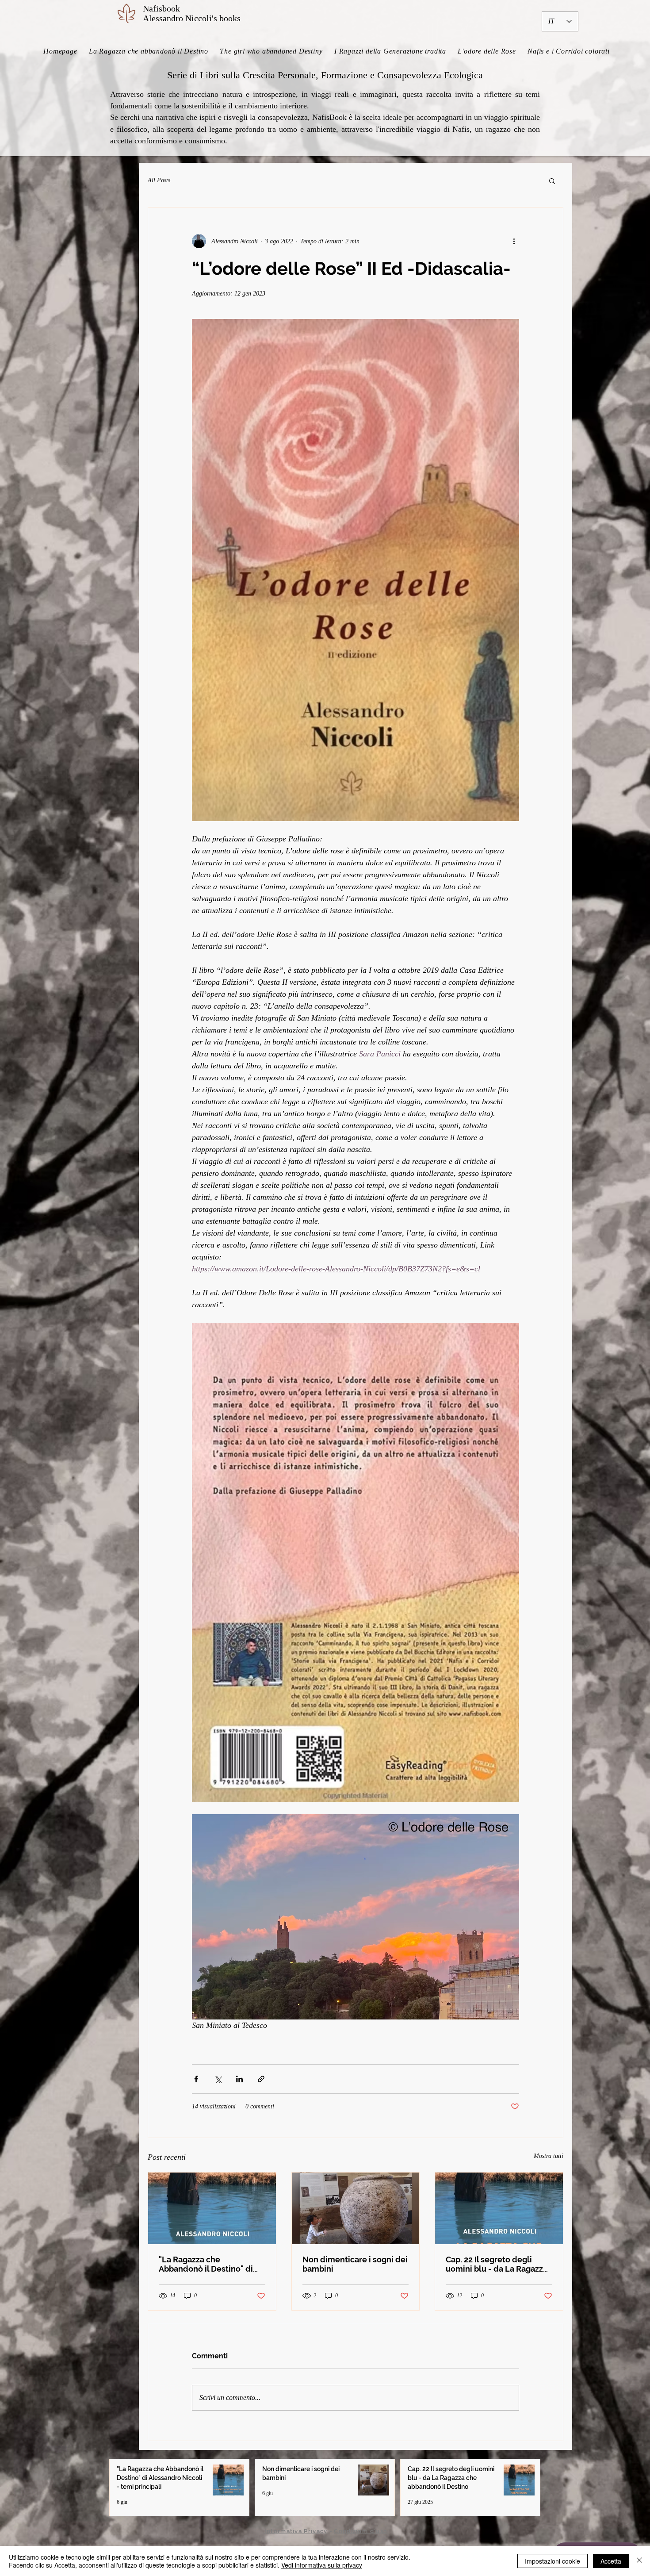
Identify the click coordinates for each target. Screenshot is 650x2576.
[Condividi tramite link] (261, 2079)
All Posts (159, 180)
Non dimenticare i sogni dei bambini (355, 2264)
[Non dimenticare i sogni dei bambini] (356, 2208)
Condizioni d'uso (361, 2531)
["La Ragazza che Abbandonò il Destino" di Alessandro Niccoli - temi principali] (212, 2208)
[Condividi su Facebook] (196, 2079)
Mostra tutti (549, 2156)
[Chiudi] (639, 2561)
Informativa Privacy (296, 2531)
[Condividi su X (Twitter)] (218, 2079)
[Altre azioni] (514, 241)
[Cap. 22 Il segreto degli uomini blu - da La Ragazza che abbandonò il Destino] (499, 2208)
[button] (552, 180)
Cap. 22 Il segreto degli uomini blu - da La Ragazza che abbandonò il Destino (497, 2264)
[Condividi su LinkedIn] (239, 2079)
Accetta (611, 2561)
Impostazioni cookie (552, 2561)
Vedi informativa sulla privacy (322, 2565)
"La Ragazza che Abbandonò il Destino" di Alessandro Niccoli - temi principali (207, 2264)
